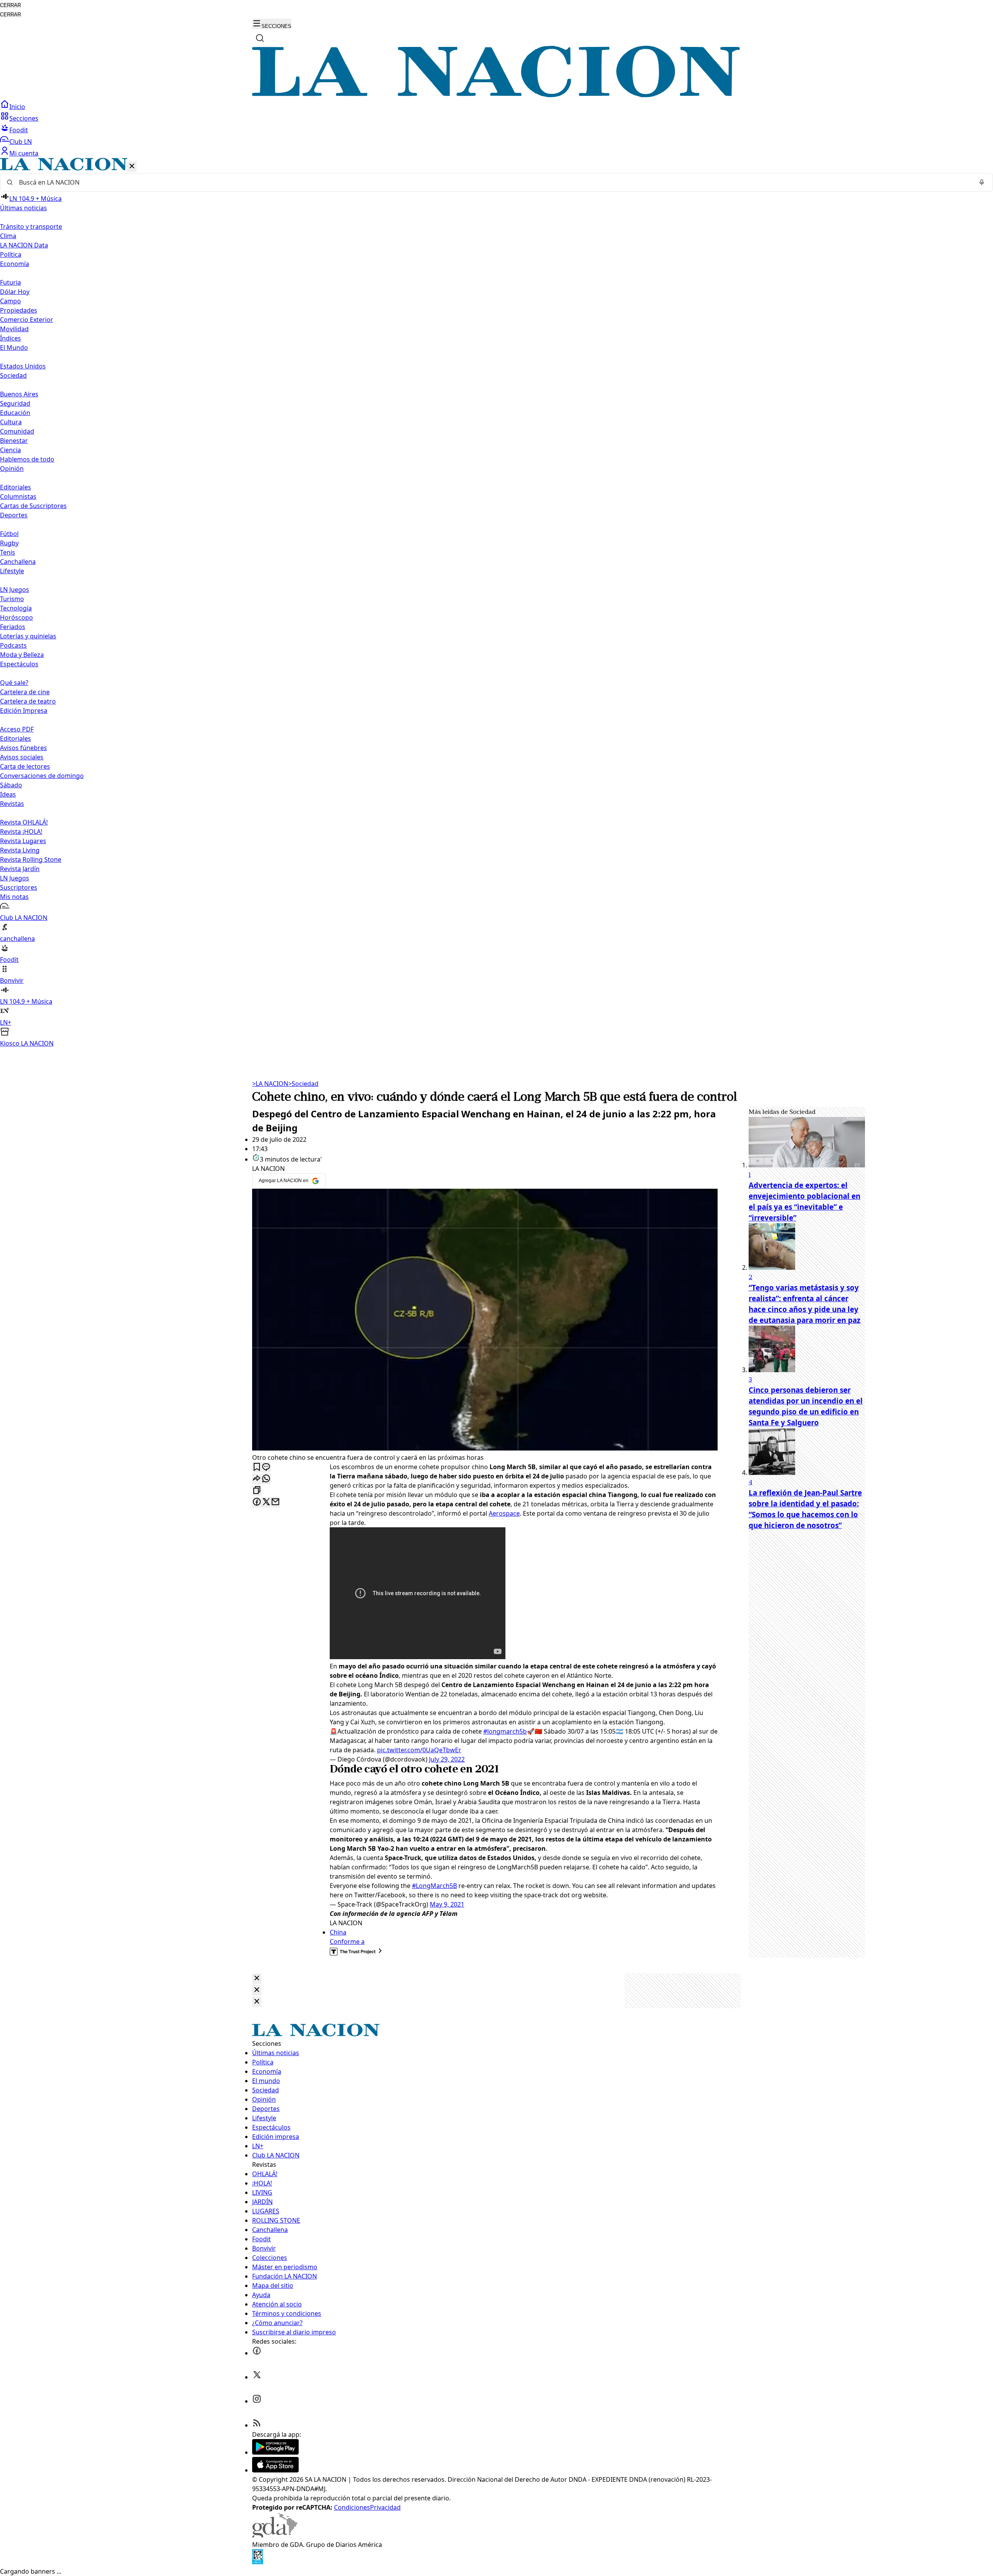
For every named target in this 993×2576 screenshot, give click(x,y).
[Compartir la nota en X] (266, 1502)
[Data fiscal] (258, 2562)
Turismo (12, 599)
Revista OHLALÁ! (24, 822)
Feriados (13, 627)
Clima (8, 236)
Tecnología (16, 608)
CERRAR (10, 5)
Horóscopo (16, 617)
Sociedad (303, 1084)
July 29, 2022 (447, 1759)
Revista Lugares (23, 841)
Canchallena (18, 562)
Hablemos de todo (27, 459)
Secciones (24, 118)
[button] (496, 603)
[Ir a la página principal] (496, 95)
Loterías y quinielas (28, 636)
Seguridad (15, 403)
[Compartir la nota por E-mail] (275, 1502)
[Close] (257, 1979)
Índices (10, 338)
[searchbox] (493, 182)
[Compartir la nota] (257, 1479)
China (338, 1932)
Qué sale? (14, 683)
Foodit (19, 130)
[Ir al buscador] (260, 38)
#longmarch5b (505, 1731)
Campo (10, 301)
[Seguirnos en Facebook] (257, 2353)
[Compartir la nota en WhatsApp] (266, 1479)
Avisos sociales (22, 757)
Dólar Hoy (15, 292)
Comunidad (17, 431)
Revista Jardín (20, 869)
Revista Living (20, 850)
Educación (15, 413)
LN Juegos (15, 590)
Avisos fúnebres (23, 748)
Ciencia (10, 450)
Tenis (8, 552)
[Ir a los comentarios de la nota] (266, 1467)
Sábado (11, 785)
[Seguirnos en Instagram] (257, 2401)
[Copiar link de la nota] (257, 1491)
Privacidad (385, 2507)
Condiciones (352, 2507)
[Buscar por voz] (982, 182)
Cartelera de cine (25, 692)
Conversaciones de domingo (42, 776)
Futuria (10, 282)
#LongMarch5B (434, 1886)
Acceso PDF (17, 729)
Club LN (21, 142)
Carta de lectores (25, 766)
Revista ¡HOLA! (21, 832)
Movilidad (14, 329)
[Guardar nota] (257, 1467)
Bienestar (14, 441)
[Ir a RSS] (257, 2425)
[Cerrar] (132, 167)
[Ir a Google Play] (275, 2452)
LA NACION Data (24, 245)
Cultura (11, 422)
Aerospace (504, 1513)
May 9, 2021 (447, 1904)
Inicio (17, 107)
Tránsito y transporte (31, 226)
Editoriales (16, 487)
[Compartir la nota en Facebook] (257, 1502)
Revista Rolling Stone (31, 859)
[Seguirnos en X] (257, 2377)
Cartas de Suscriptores (33, 506)
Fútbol (9, 534)
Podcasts (13, 645)
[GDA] (275, 2535)
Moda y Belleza (22, 655)
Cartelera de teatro (28, 701)
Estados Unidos (23, 366)
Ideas (8, 794)
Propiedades (19, 310)
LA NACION (270, 1084)
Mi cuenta (24, 153)
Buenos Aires (19, 394)
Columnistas (18, 496)
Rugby (9, 543)
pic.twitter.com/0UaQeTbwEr (419, 1750)
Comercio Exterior (27, 320)
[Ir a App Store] (275, 2470)
